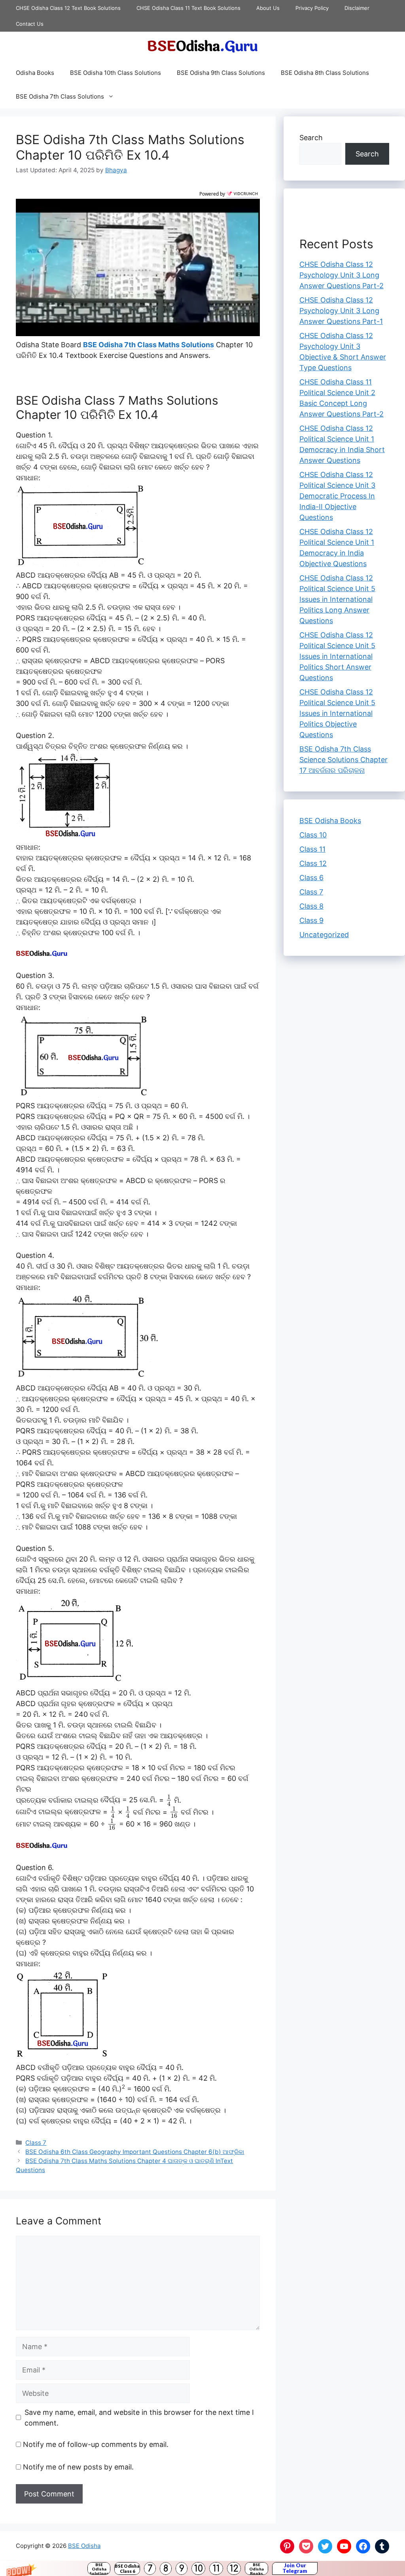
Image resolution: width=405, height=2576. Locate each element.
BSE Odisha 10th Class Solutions (115, 73)
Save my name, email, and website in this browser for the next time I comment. (139, 2417)
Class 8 (311, 906)
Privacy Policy (312, 8)
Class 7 (36, 2142)
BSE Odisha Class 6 (127, 2568)
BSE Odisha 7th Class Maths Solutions (149, 344)
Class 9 (311, 920)
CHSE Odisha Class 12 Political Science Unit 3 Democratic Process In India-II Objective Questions (337, 496)
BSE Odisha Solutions (99, 2568)
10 (199, 2569)
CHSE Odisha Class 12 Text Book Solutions (68, 8)
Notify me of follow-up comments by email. (96, 2444)
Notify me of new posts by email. (78, 2467)
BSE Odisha (84, 2545)
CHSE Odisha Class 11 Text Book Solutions (188, 8)
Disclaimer (357, 8)
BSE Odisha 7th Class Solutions (60, 96)
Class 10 (313, 835)
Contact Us (30, 24)
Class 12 (313, 863)
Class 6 (311, 878)
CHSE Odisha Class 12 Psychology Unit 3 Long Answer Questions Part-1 (341, 311)
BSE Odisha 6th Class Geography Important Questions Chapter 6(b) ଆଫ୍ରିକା (135, 2151)
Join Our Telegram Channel (295, 2568)
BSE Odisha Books (256, 2568)
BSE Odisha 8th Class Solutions (325, 73)
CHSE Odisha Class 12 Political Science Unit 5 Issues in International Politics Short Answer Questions (337, 656)
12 (234, 2569)
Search (311, 138)
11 (216, 2569)
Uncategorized (324, 935)
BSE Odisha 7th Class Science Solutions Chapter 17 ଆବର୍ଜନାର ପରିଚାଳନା (343, 760)
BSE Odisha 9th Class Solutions (221, 73)
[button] (202, 2568)
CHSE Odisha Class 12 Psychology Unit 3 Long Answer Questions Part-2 (342, 275)
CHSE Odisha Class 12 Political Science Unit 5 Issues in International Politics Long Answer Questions (337, 599)
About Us (268, 8)
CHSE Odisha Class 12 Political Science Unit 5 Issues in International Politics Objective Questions (337, 713)
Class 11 (312, 849)
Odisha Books (35, 73)
